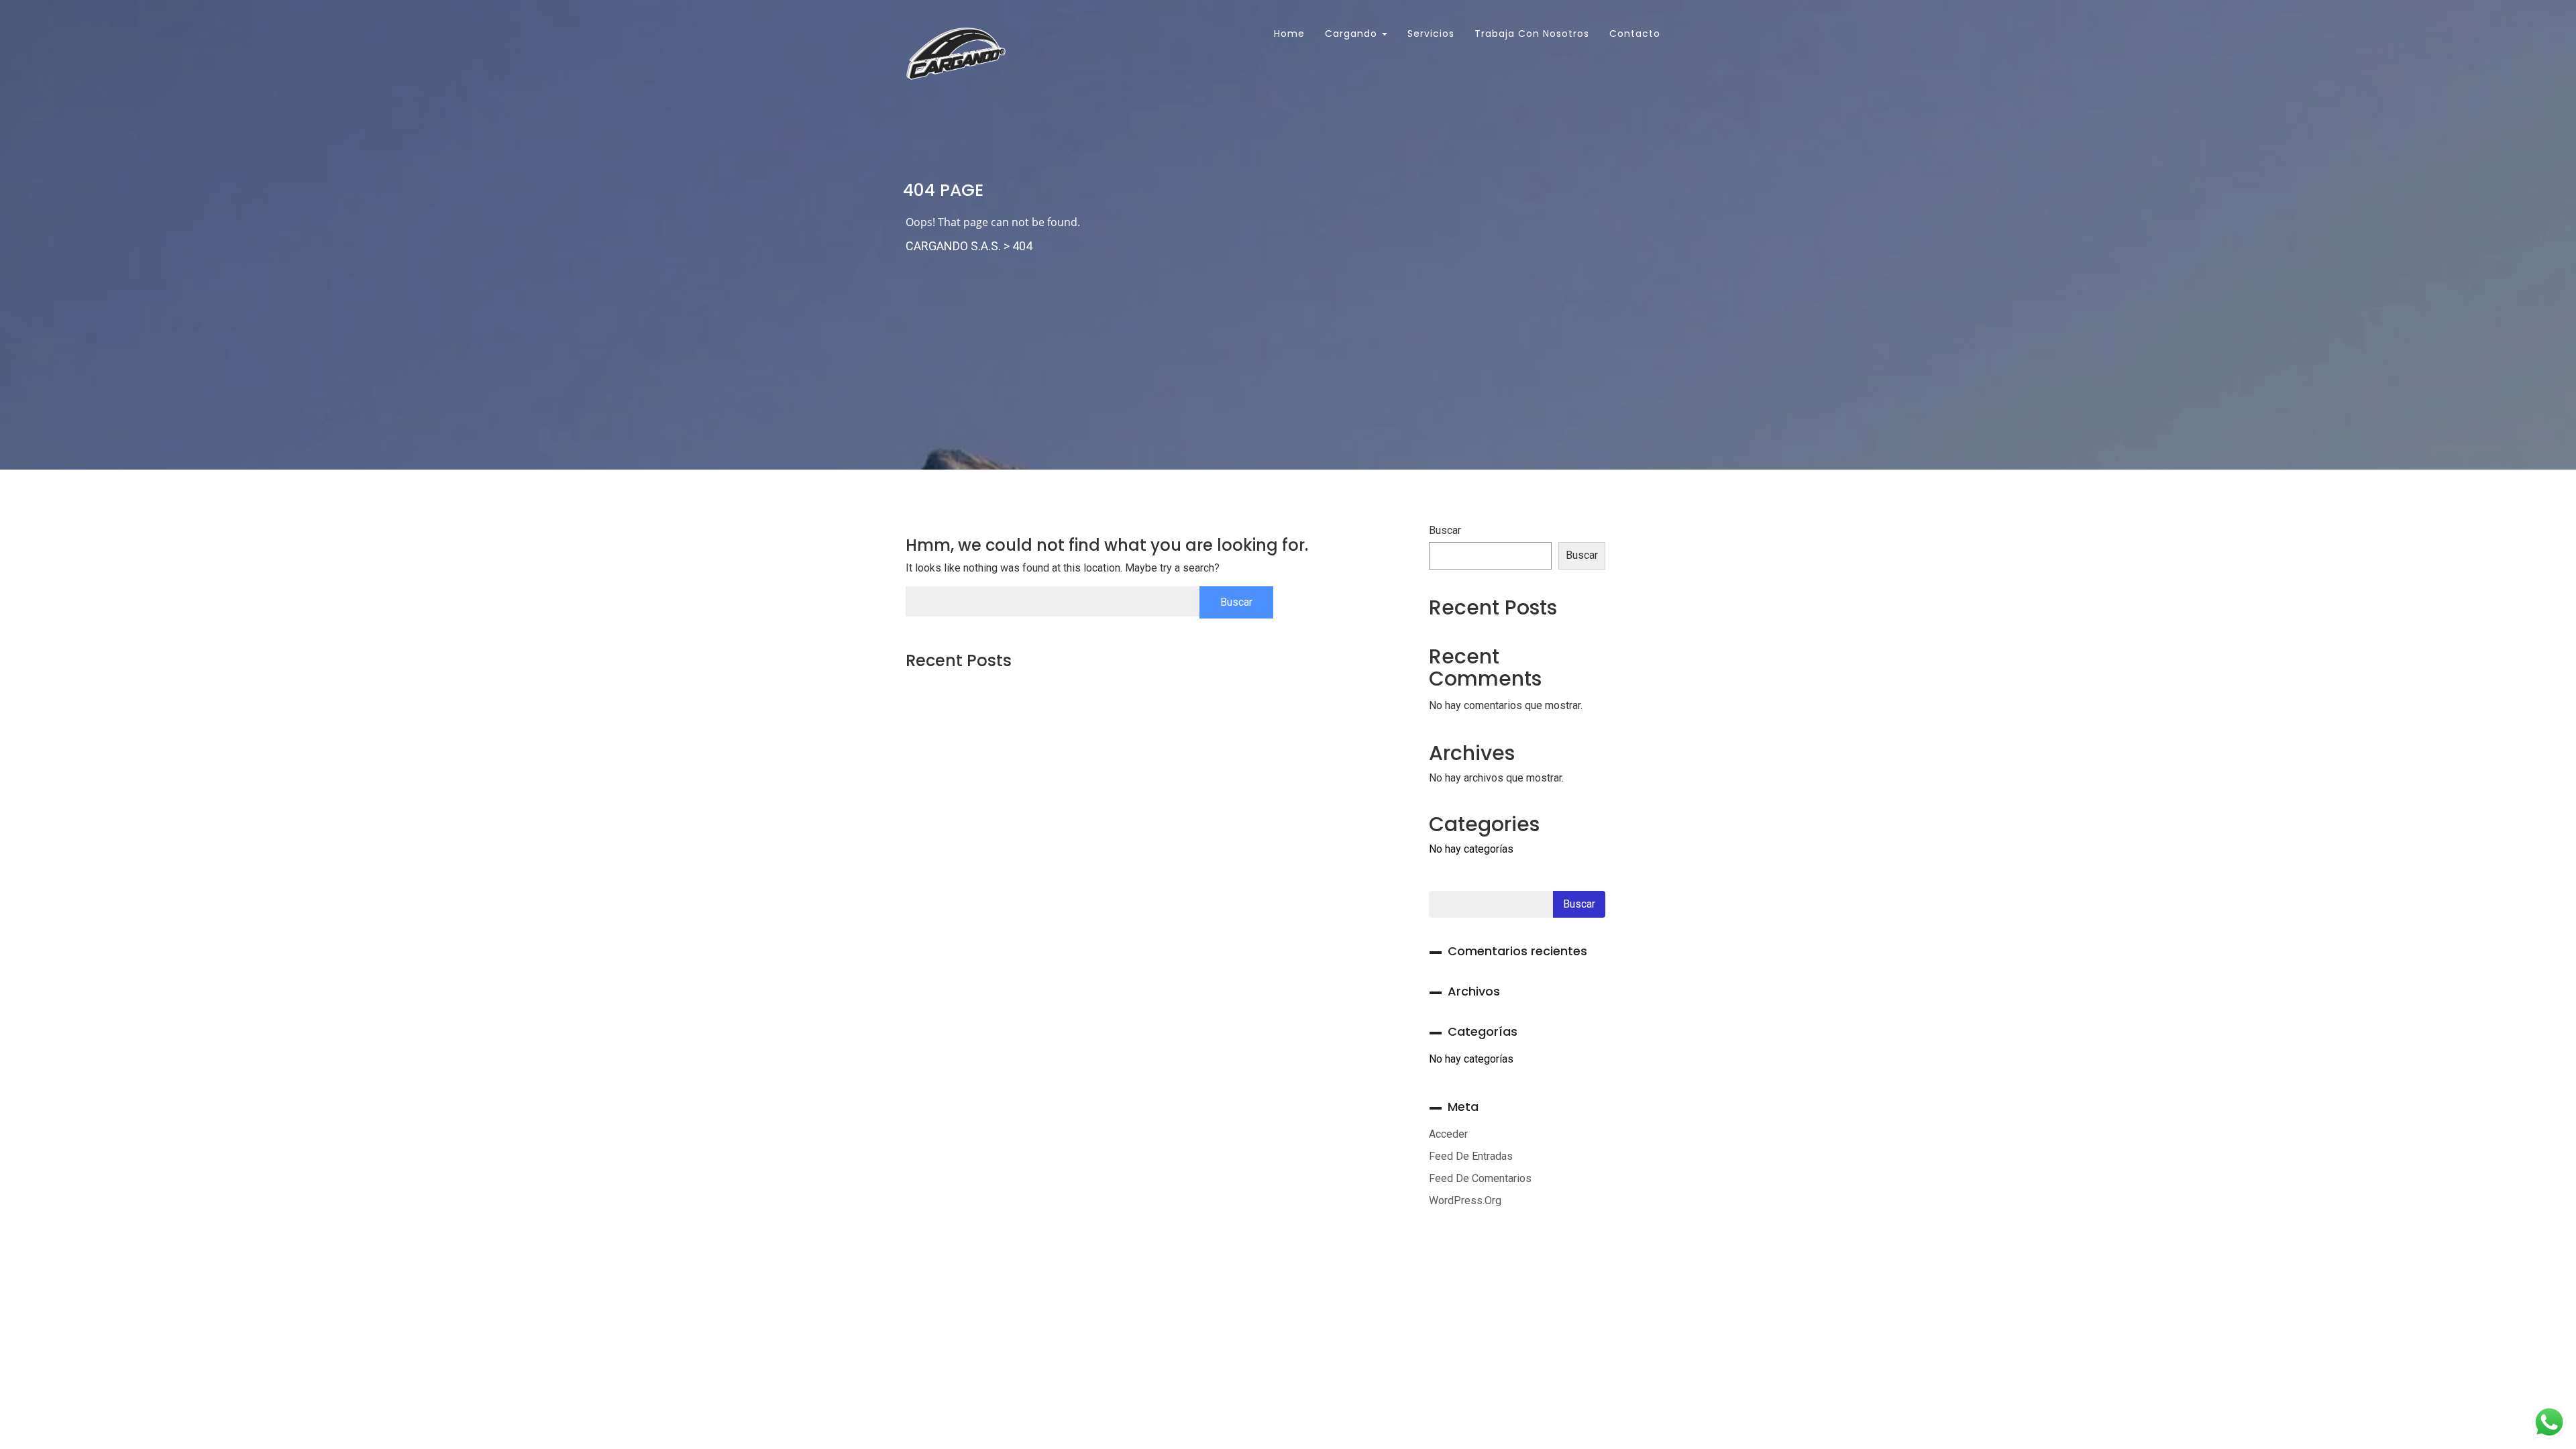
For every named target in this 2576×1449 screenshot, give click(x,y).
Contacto (1635, 34)
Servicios (1431, 34)
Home (1288, 34)
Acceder (1448, 1134)
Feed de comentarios (1480, 1178)
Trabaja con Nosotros (1532, 34)
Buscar (1445, 530)
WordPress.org (1465, 1200)
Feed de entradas (1471, 1156)
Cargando (1353, 34)
